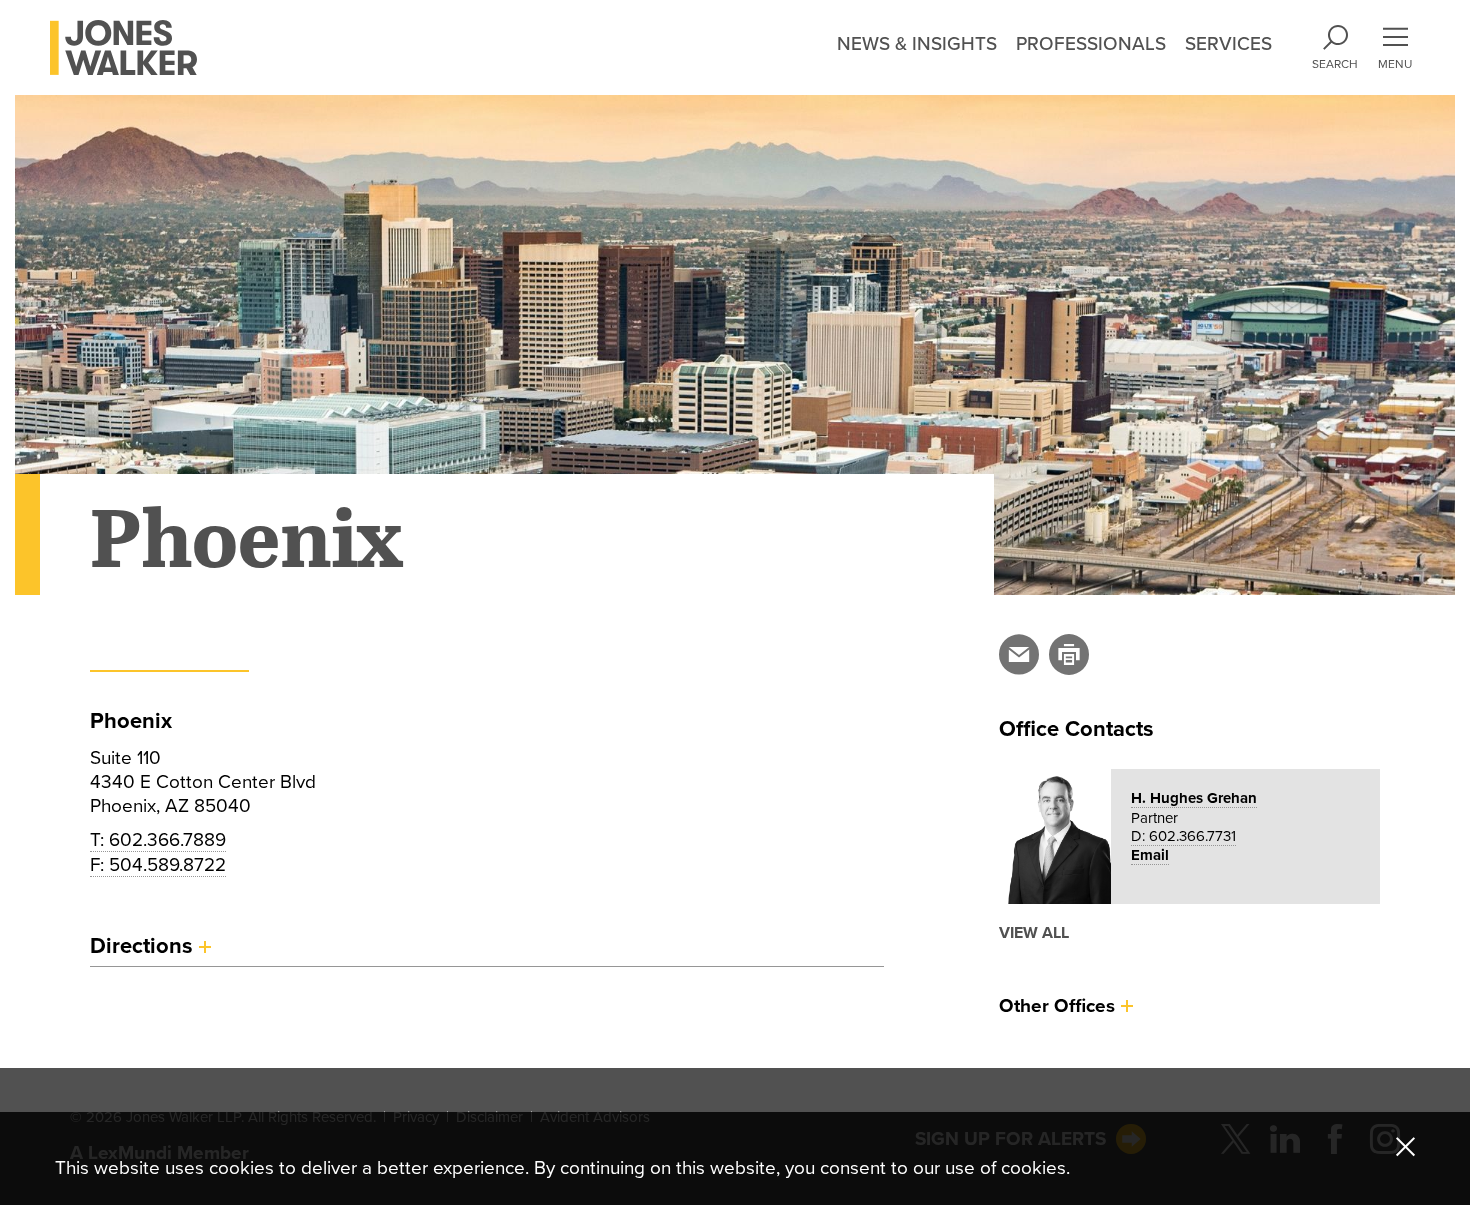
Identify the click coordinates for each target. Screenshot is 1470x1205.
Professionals (1091, 44)
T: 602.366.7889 (158, 840)
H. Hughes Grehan (1194, 798)
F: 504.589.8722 (158, 865)
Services (1228, 44)
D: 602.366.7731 (1183, 836)
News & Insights (917, 44)
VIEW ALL (1034, 933)
